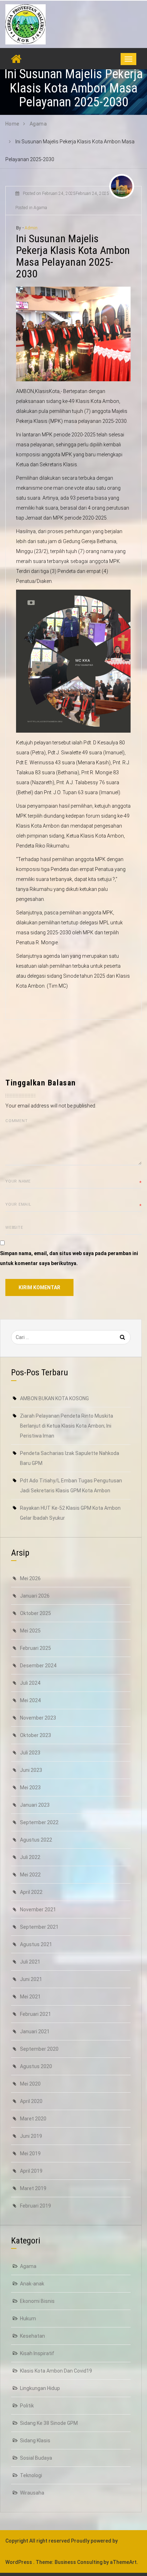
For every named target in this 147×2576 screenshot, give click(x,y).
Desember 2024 (38, 1666)
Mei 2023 (30, 1788)
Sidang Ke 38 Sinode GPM (49, 2423)
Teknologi (31, 2475)
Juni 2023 (31, 1770)
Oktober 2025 (36, 1613)
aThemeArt (123, 2562)
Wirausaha (32, 2493)
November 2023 (38, 1718)
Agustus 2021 (36, 1944)
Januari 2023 (35, 1805)
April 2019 (31, 2171)
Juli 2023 (30, 1753)
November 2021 (38, 1910)
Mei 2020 (30, 2084)
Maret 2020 (33, 2119)
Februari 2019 (36, 2206)
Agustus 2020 (36, 2066)
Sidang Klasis (35, 2440)
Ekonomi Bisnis (37, 2301)
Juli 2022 (30, 1857)
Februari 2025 (36, 1648)
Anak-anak (32, 2284)
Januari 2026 (35, 1596)
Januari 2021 (35, 2031)
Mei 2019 (30, 2153)
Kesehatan (32, 2336)
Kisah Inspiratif (37, 2353)
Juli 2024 (30, 1683)
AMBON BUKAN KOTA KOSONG (54, 1398)
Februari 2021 (36, 2014)
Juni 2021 (31, 1979)
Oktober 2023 (36, 1735)
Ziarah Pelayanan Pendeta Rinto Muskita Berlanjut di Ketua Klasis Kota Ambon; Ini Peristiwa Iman (67, 1426)
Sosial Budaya (36, 2458)
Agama (28, 2266)
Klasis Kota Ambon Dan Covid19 (56, 2371)
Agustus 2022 (36, 1840)
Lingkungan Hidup (40, 2388)
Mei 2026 (30, 1578)
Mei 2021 (30, 1997)
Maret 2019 (33, 2188)
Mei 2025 (30, 1631)
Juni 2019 (31, 2136)
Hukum (28, 2319)
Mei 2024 (30, 1700)
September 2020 (39, 2049)
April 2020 (31, 2101)
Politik (27, 2406)
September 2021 (39, 1927)
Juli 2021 (30, 1962)
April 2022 (31, 1892)
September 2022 (39, 1822)
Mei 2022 (30, 1875)
